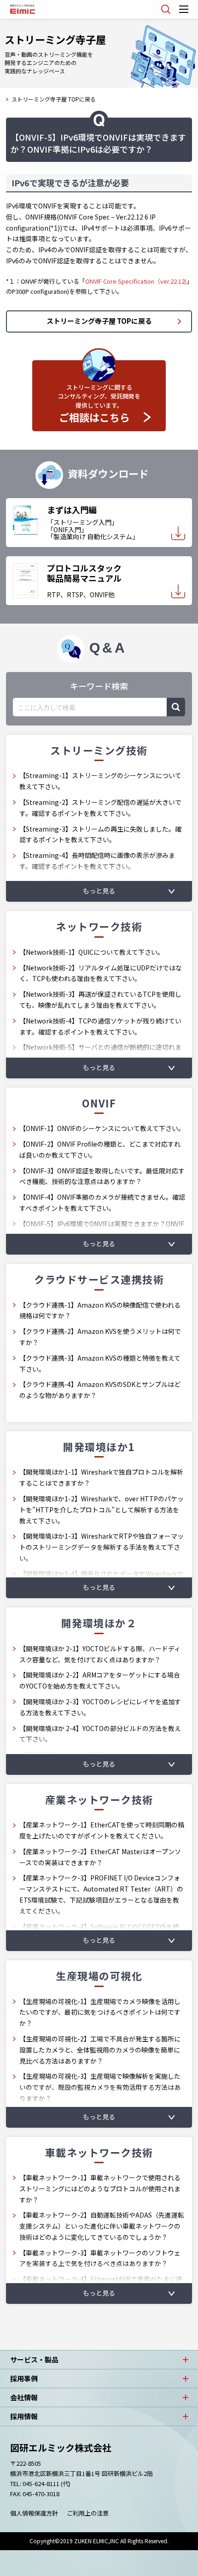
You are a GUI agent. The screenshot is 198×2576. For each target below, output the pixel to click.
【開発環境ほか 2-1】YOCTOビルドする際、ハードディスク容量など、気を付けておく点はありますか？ (100, 1654)
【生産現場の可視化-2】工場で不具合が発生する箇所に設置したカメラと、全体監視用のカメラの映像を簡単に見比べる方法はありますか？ (100, 2050)
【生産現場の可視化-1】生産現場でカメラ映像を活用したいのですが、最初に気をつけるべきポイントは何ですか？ (100, 2012)
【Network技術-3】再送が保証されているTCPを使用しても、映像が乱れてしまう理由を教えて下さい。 (100, 999)
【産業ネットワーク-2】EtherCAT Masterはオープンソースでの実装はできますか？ (100, 1857)
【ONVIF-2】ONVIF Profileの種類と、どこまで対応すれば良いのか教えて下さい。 (100, 1149)
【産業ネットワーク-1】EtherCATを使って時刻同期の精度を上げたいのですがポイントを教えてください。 (102, 1830)
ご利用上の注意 (88, 2513)
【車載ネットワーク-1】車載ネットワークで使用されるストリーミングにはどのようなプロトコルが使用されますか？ (100, 2189)
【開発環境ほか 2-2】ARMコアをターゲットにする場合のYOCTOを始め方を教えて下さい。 (100, 1680)
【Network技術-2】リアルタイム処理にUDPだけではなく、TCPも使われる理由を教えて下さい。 (101, 973)
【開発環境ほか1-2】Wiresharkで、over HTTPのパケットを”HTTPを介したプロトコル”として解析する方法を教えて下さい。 (102, 1510)
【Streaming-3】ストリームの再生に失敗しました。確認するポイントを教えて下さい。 (100, 834)
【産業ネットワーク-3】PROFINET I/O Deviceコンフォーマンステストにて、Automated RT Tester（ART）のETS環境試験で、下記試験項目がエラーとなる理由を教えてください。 (101, 1894)
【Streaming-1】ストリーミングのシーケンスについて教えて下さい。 (100, 781)
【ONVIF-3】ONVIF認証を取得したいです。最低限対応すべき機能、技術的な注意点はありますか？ (102, 1176)
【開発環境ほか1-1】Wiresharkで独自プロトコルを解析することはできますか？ (101, 1477)
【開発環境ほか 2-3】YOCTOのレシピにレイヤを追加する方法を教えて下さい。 (100, 1707)
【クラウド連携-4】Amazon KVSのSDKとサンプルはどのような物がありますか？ (100, 1390)
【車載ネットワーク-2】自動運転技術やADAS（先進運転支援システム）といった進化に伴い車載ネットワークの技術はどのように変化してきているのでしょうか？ (102, 2226)
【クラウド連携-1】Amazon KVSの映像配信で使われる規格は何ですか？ (100, 1310)
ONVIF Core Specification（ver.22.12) (136, 281)
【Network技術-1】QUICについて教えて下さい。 (92, 952)
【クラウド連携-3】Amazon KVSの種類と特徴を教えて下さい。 (100, 1363)
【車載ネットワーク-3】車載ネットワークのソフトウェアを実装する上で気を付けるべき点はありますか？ (100, 2258)
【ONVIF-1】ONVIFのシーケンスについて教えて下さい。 (102, 1128)
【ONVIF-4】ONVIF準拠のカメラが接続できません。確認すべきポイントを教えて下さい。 (102, 1202)
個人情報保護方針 (34, 2513)
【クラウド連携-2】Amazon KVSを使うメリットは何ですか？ (100, 1337)
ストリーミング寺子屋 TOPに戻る (54, 99)
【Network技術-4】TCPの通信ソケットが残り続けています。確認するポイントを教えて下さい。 (100, 1026)
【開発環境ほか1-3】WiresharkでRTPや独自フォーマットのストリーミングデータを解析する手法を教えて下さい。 (102, 1547)
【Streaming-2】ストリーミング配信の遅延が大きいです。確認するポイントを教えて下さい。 (100, 808)
